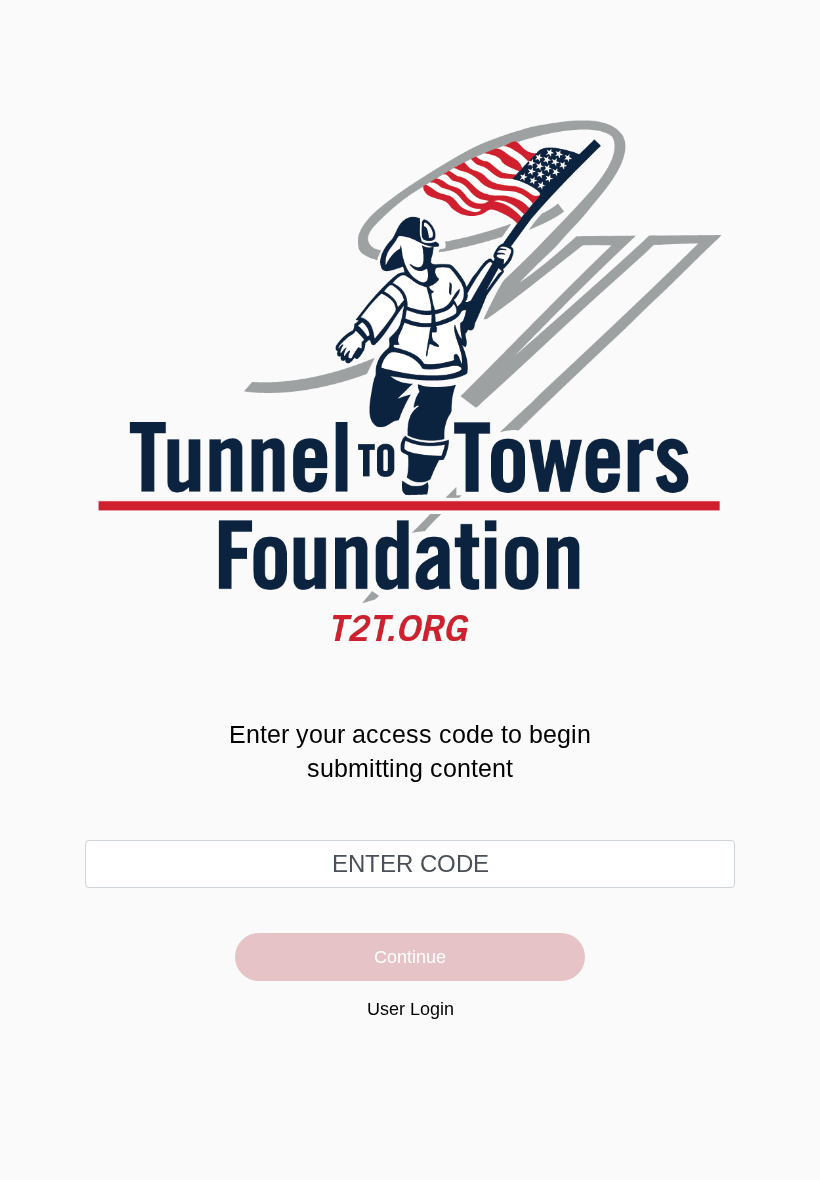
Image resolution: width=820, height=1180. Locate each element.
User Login (410, 1009)
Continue (410, 957)
